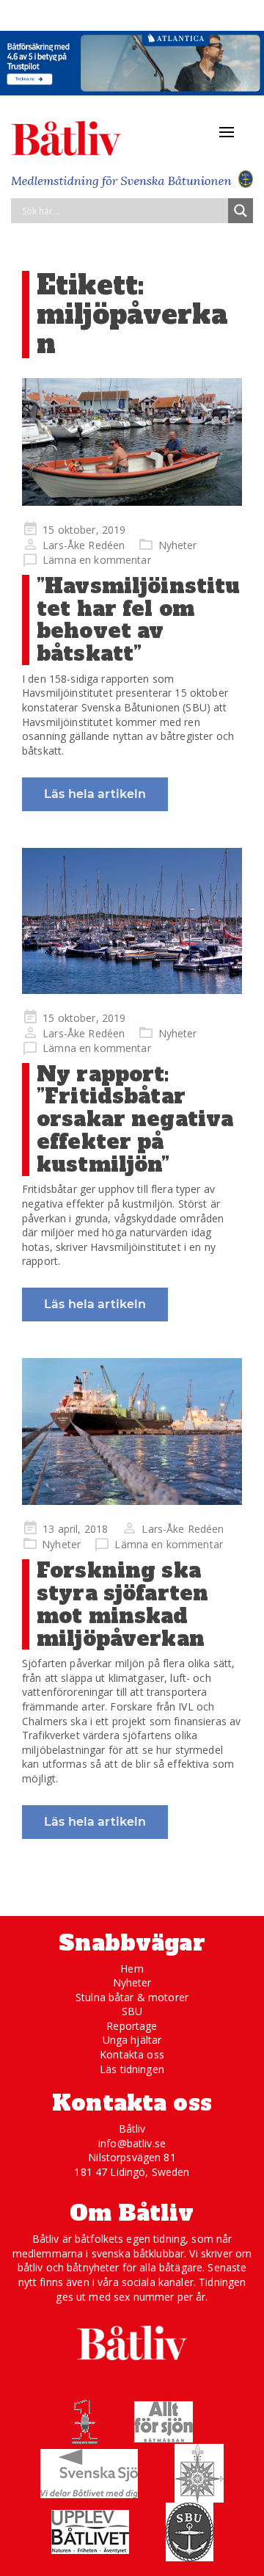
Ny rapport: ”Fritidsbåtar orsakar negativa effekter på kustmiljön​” (135, 1119)
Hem (132, 1969)
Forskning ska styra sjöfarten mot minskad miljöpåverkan (122, 1604)
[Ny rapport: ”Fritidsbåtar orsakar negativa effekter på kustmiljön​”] (132, 921)
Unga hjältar (132, 2040)
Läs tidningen (132, 2069)
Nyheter (178, 545)
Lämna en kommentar (97, 560)
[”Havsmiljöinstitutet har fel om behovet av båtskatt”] (132, 442)
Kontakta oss (132, 2054)
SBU (132, 2011)
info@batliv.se (132, 2143)
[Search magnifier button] (241, 211)
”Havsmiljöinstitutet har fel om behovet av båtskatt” (138, 620)
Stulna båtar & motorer (132, 1997)
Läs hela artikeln (95, 794)
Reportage (132, 2026)
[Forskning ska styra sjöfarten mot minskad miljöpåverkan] (132, 1432)
